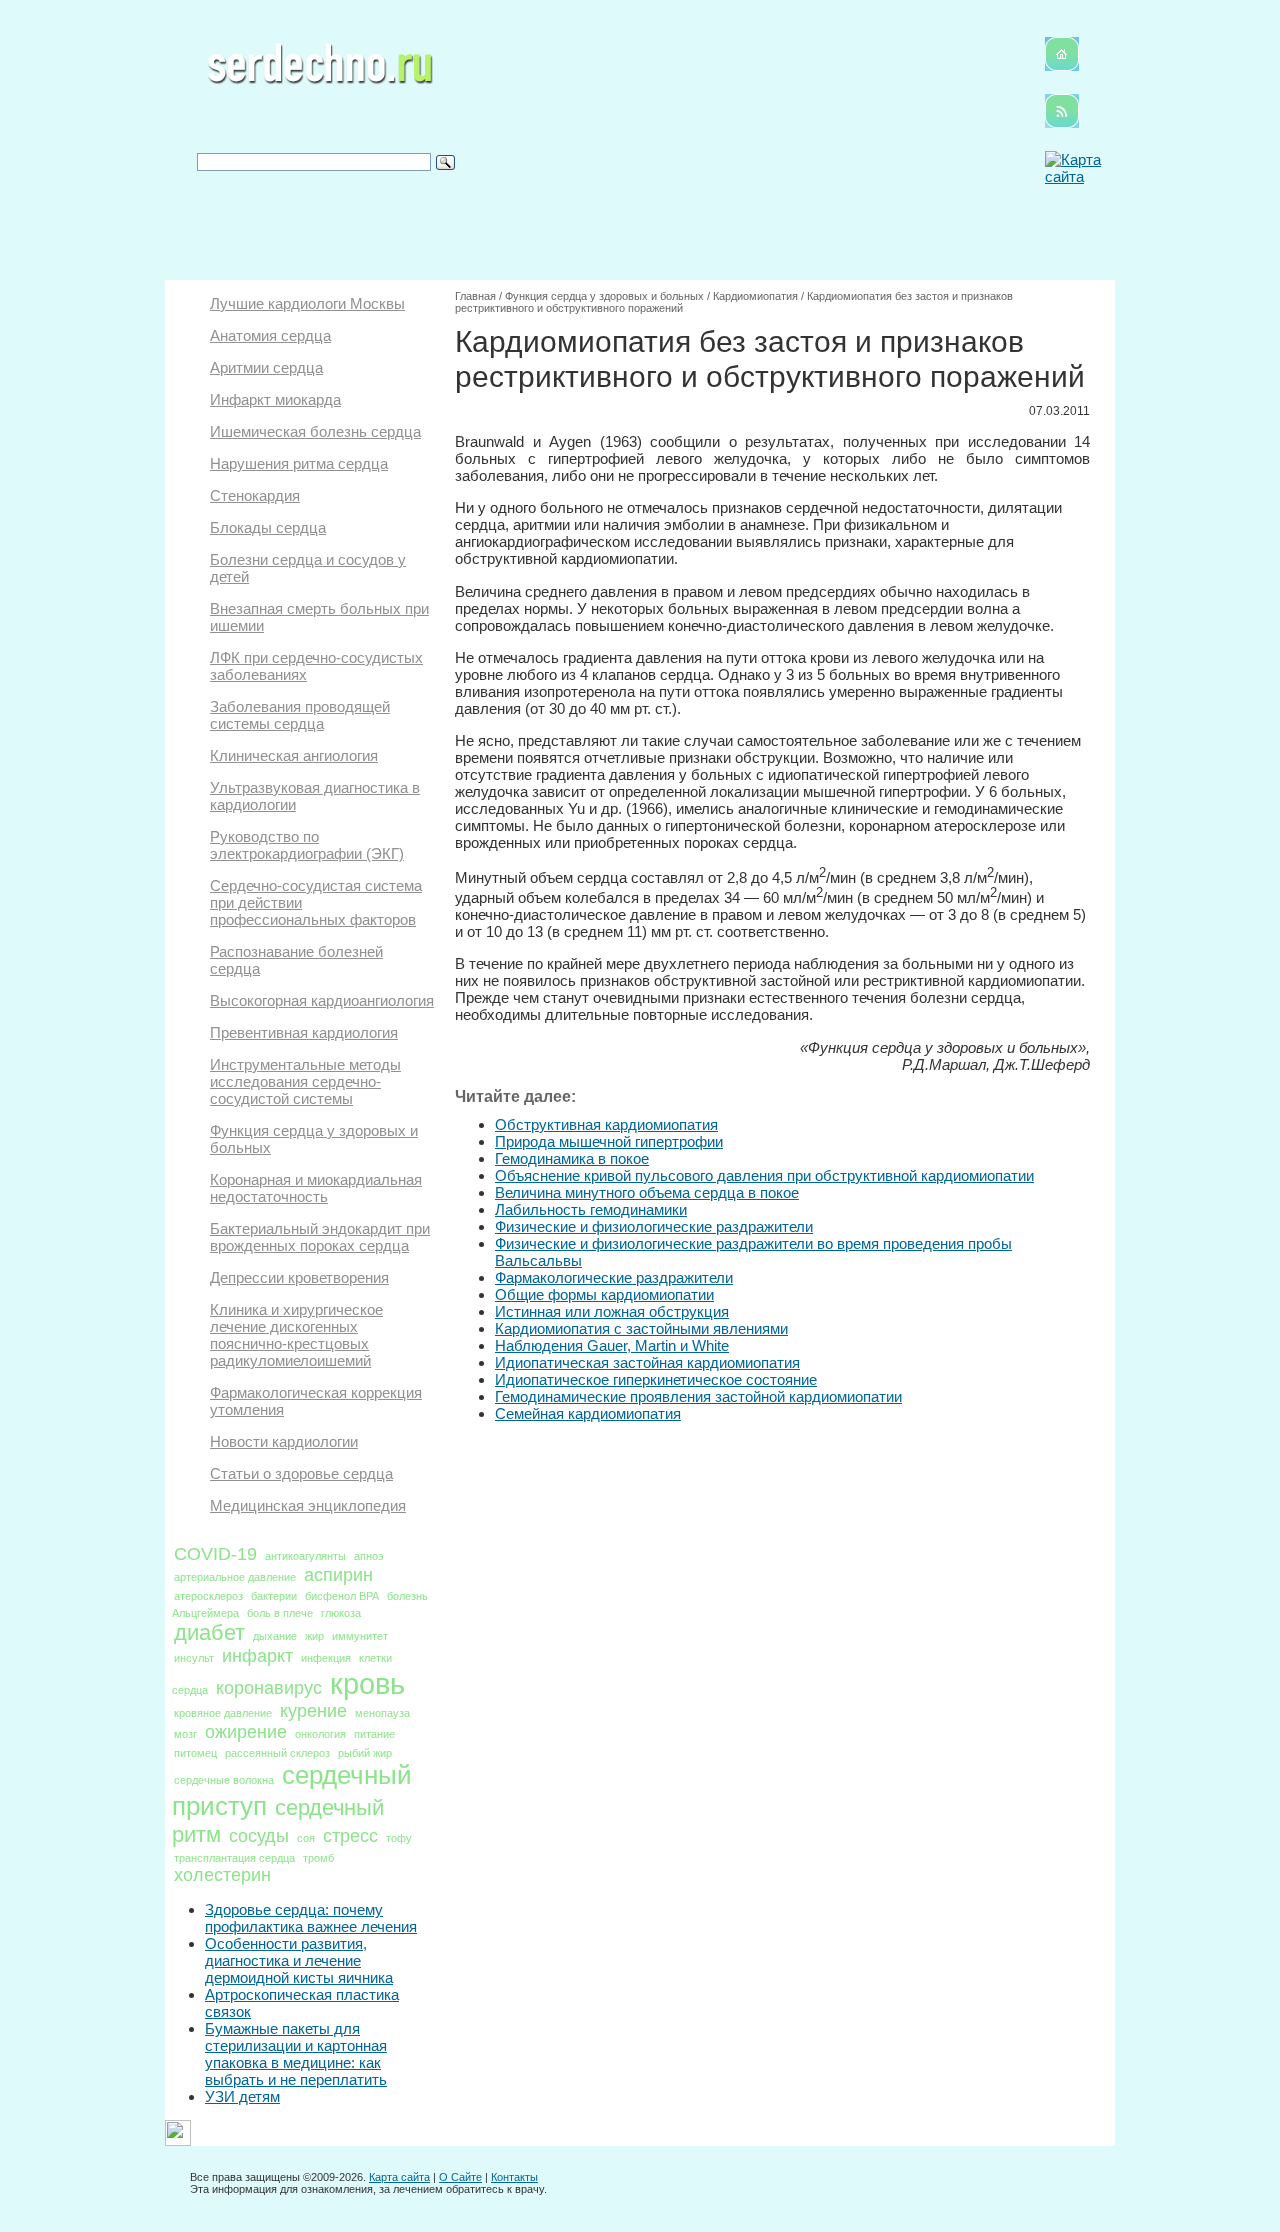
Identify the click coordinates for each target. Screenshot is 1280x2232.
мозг (185, 1734)
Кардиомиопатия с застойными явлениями (641, 1328)
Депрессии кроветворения (299, 1277)
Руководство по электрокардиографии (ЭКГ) (307, 845)
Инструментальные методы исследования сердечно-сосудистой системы (305, 1081)
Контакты (514, 2177)
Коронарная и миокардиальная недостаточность (316, 1188)
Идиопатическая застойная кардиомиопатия (647, 1362)
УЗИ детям (242, 2096)
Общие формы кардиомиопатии (604, 1294)
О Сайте (460, 2177)
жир (314, 1636)
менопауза (382, 1713)
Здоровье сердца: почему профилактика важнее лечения (311, 1918)
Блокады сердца (268, 527)
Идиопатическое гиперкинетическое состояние (656, 1379)
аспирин (338, 1575)
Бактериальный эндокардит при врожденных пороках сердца (320, 1237)
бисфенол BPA (342, 1596)
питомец (195, 1753)
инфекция (326, 1658)
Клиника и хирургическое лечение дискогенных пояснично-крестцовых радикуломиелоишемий (296, 1335)
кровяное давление (223, 1713)
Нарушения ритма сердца (299, 463)
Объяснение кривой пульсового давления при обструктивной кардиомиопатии (764, 1175)
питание (374, 1734)
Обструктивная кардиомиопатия (606, 1124)
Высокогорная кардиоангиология (322, 1000)
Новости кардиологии (284, 1441)
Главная (475, 296)
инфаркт (257, 1656)
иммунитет (360, 1636)
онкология (320, 1734)
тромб (318, 1858)
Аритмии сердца (266, 367)
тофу (399, 1838)
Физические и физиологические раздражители (654, 1226)
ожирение (246, 1732)
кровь (367, 1683)
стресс (350, 1836)
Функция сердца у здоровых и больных (604, 296)
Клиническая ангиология (294, 755)
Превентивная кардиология (304, 1032)
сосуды (259, 1836)
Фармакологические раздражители (614, 1277)
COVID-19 (215, 1554)
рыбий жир (365, 1753)
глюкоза (341, 1613)
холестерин (222, 1875)
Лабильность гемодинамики (591, 1209)
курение (313, 1711)
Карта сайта (399, 2177)
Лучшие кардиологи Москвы (307, 303)
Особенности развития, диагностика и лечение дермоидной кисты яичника (299, 1960)
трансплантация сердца (234, 1858)
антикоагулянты (305, 1556)
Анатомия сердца (270, 335)
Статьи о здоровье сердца (301, 1473)
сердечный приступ (292, 1790)
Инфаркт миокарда (275, 399)
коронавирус (269, 1688)
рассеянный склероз (277, 1753)
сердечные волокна (224, 1780)
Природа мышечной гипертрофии (609, 1141)
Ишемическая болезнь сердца (315, 431)
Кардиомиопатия (755, 296)
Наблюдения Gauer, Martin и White (612, 1345)
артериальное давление (235, 1577)
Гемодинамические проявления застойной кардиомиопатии (698, 1396)
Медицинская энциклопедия (308, 1505)
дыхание (275, 1636)
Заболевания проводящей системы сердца (300, 715)
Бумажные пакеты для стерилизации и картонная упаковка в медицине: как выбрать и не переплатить (296, 2054)
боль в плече (280, 1613)
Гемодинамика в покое (572, 1158)
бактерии (274, 1596)
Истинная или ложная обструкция (612, 1311)
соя (306, 1838)
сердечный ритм (278, 1821)
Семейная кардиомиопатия (588, 1413)
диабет (209, 1632)
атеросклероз (208, 1596)
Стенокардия (255, 495)
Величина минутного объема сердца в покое (647, 1192)
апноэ (369, 1556)
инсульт (194, 1658)
